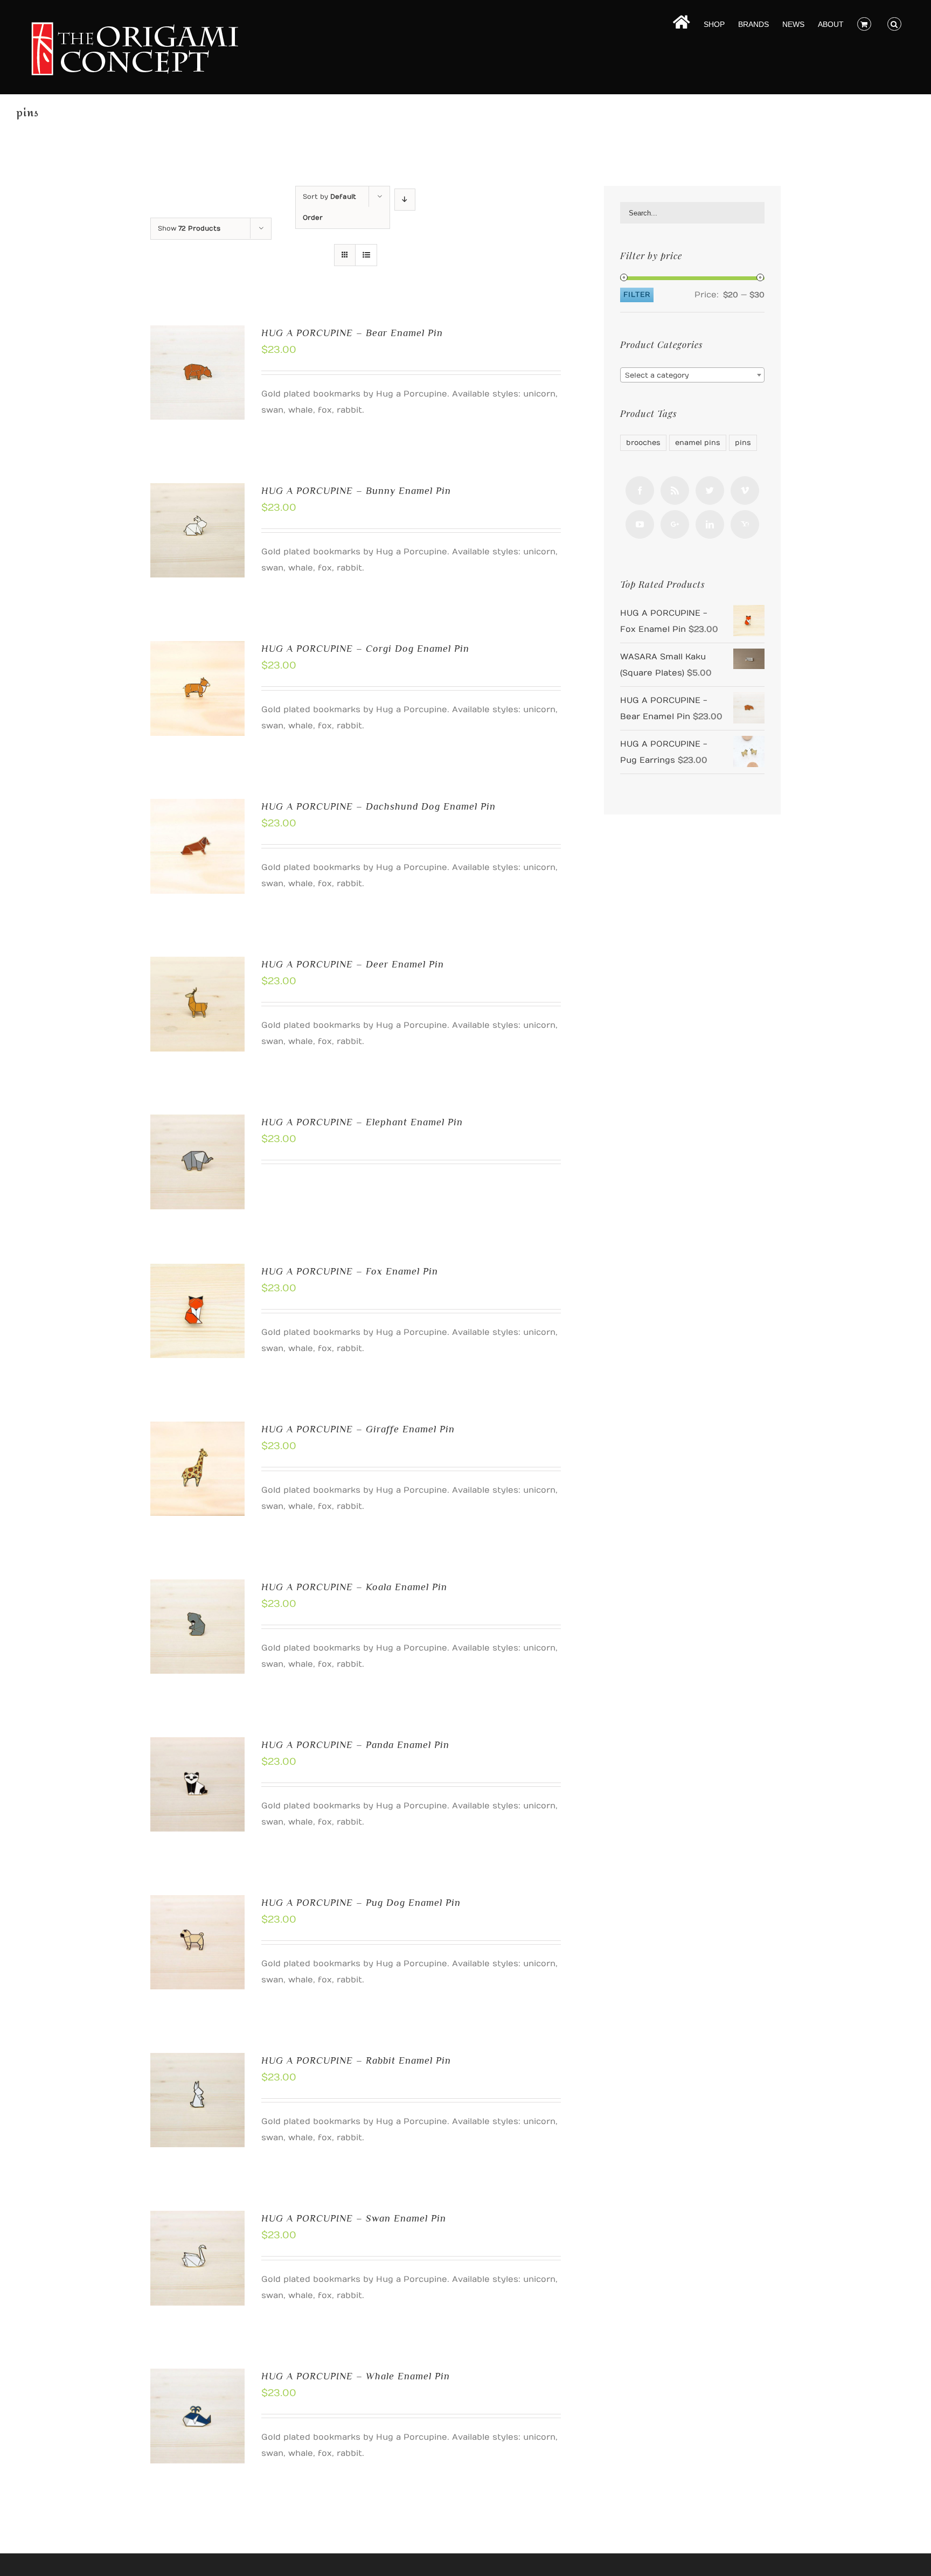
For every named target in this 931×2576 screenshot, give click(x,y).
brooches (643, 443)
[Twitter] (710, 490)
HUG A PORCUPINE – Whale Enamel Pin (356, 2376)
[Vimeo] (745, 490)
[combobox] (692, 375)
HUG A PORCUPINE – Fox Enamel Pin (350, 1271)
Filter (637, 295)
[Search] (894, 23)
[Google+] (675, 524)
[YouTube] (640, 524)
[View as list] (366, 255)
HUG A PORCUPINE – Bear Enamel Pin (352, 333)
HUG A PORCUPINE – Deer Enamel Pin (353, 964)
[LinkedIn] (710, 524)
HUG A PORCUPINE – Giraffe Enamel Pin (358, 1429)
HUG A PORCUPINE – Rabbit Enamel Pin (356, 2060)
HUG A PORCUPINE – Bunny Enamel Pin (356, 491)
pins (743, 443)
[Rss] (675, 490)
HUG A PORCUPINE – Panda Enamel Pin (355, 1745)
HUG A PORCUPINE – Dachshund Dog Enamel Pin (378, 806)
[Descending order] (405, 200)
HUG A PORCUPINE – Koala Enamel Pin (354, 1587)
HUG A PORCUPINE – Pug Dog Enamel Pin (361, 1903)
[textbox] (692, 375)
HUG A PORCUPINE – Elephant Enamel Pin (362, 1122)
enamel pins (698, 443)
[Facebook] (640, 490)
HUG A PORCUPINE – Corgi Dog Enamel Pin (365, 649)
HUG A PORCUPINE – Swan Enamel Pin (354, 2218)
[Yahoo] (745, 524)
